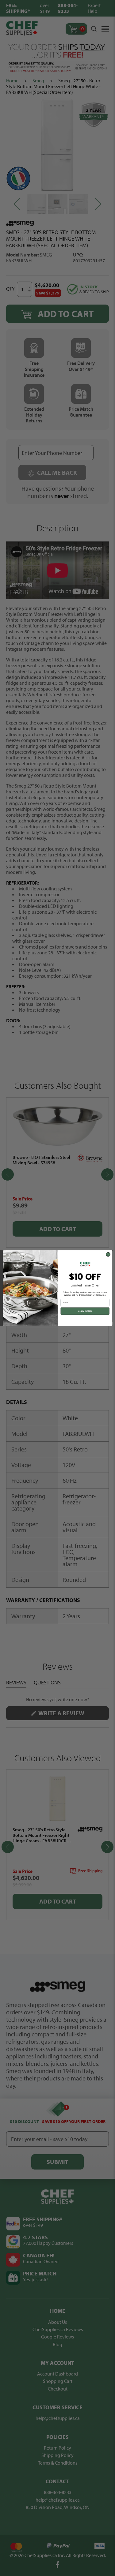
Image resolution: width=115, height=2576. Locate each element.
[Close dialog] (108, 1254)
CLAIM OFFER (85, 1311)
